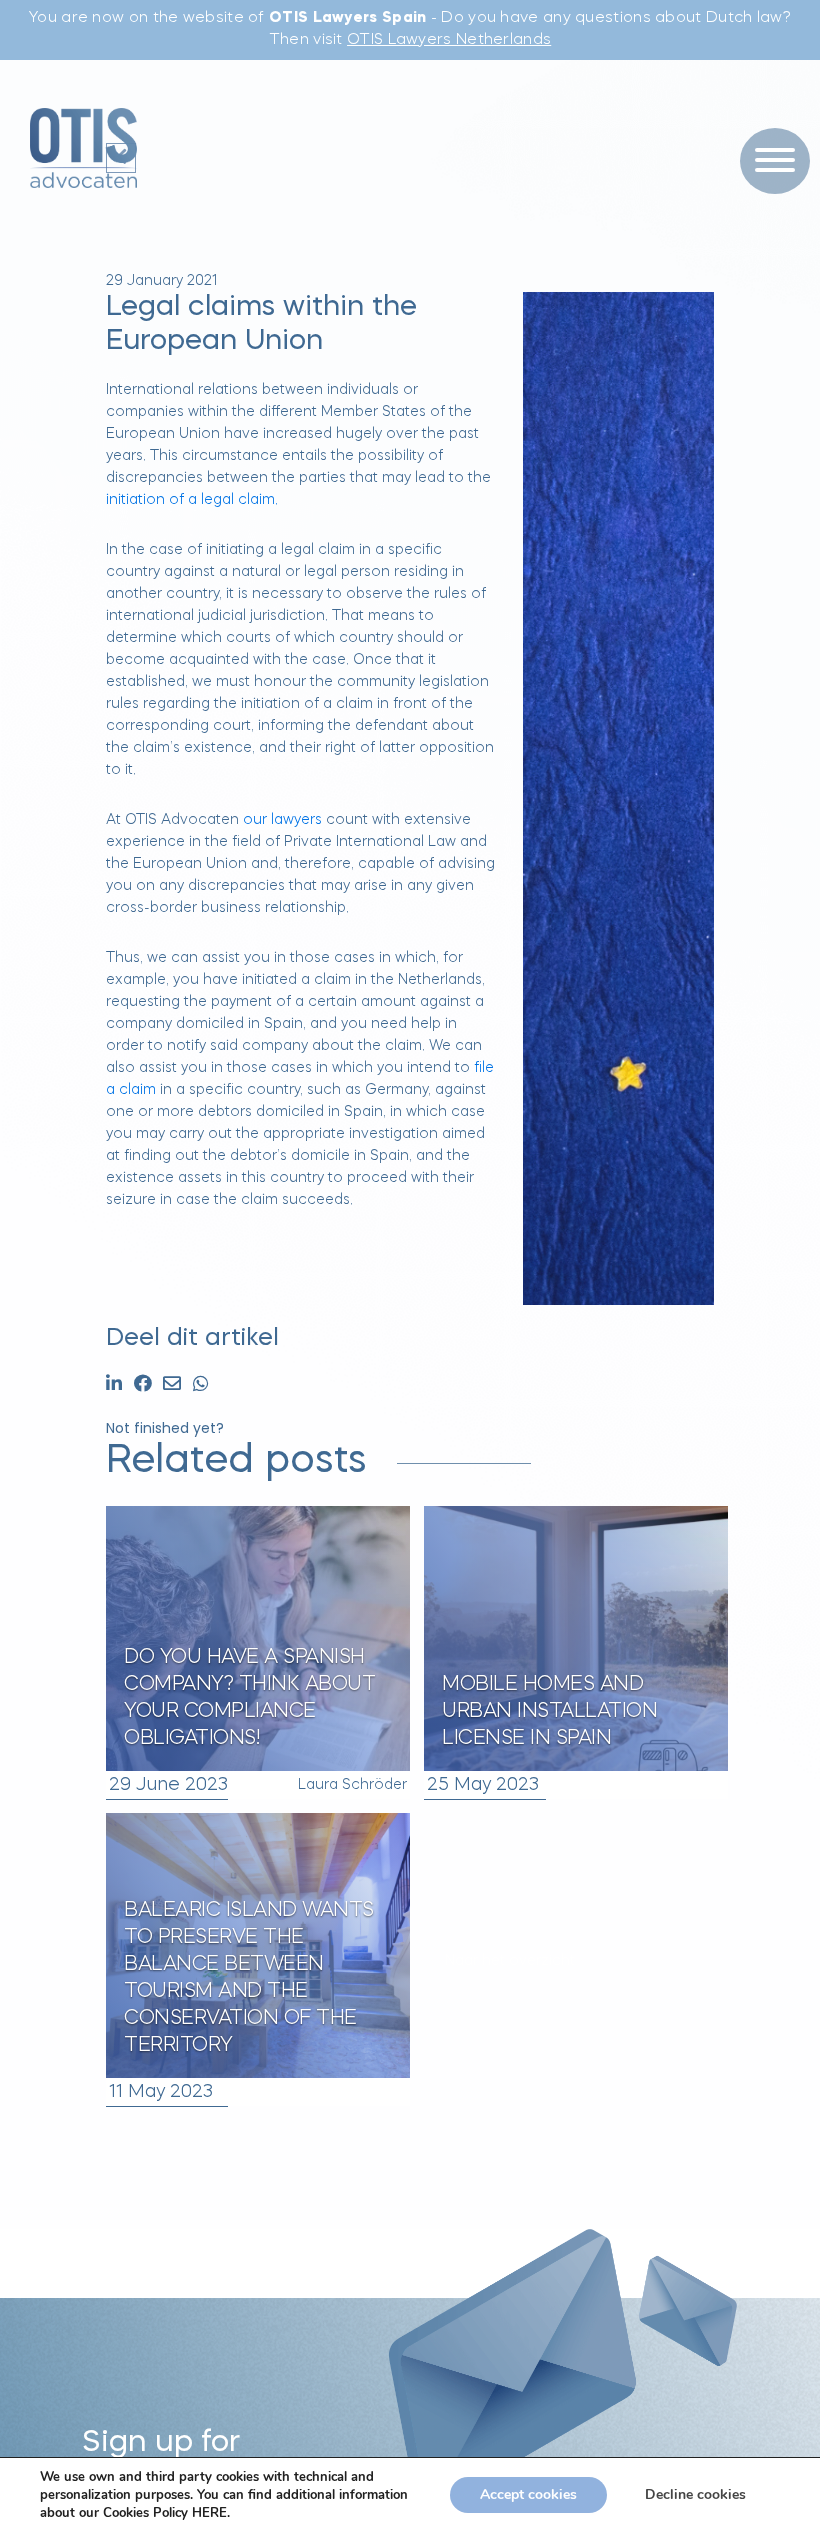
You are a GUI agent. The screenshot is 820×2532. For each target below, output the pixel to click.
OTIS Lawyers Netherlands (449, 40)
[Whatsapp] (201, 1386)
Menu (767, 120)
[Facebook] (143, 1386)
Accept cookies (528, 2494)
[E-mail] (172, 1386)
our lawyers (282, 820)
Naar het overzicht (510, 1961)
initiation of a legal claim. (192, 500)
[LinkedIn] (114, 1386)
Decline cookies (695, 2494)
